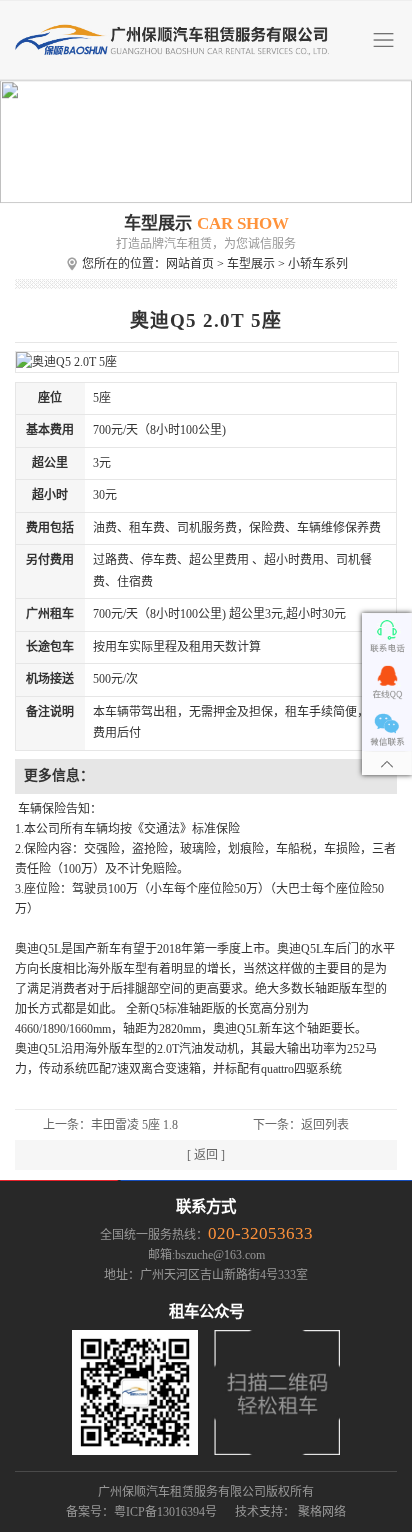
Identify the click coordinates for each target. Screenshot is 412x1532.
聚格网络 (322, 1512)
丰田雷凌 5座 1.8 (134, 1125)
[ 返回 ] (206, 1155)
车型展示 (251, 264)
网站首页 (190, 264)
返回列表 (325, 1125)
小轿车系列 (318, 264)
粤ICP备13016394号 (165, 1512)
